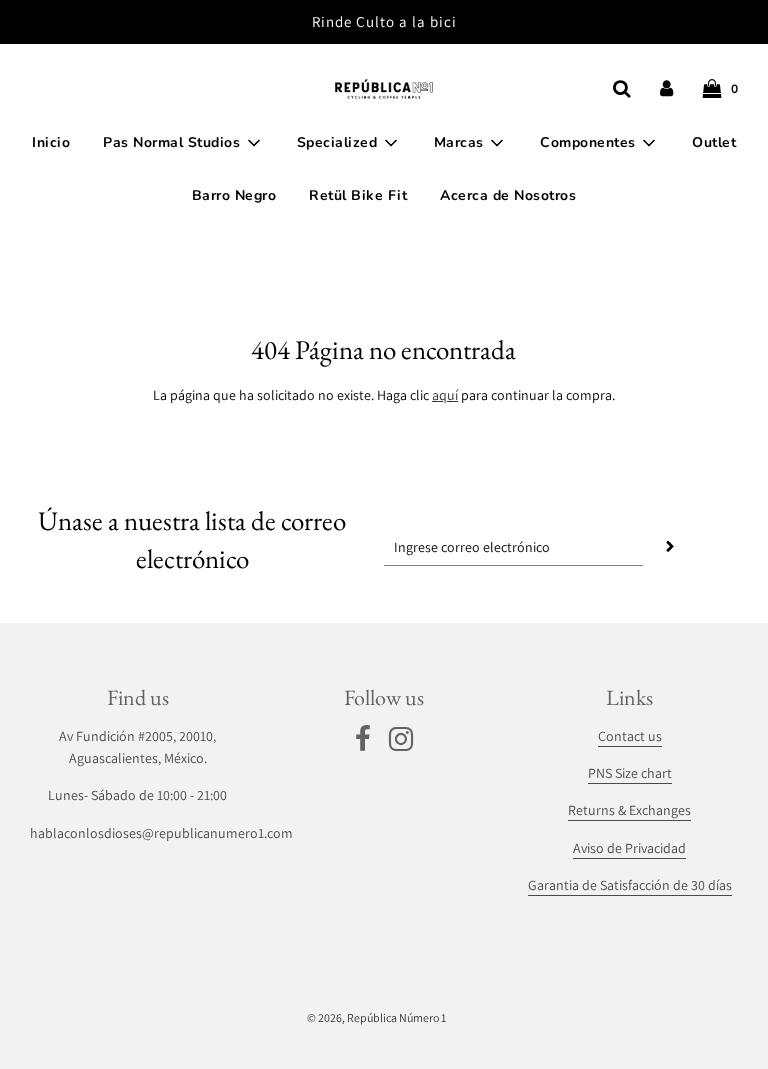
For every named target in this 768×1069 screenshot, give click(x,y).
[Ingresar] (666, 88)
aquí (445, 395)
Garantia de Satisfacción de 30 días (630, 885)
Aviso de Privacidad (629, 848)
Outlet (714, 142)
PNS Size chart (630, 773)
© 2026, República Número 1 (376, 1017)
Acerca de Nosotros (508, 195)
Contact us (630, 736)
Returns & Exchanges (629, 810)
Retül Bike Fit (358, 195)
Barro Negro (234, 195)
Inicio (51, 142)
